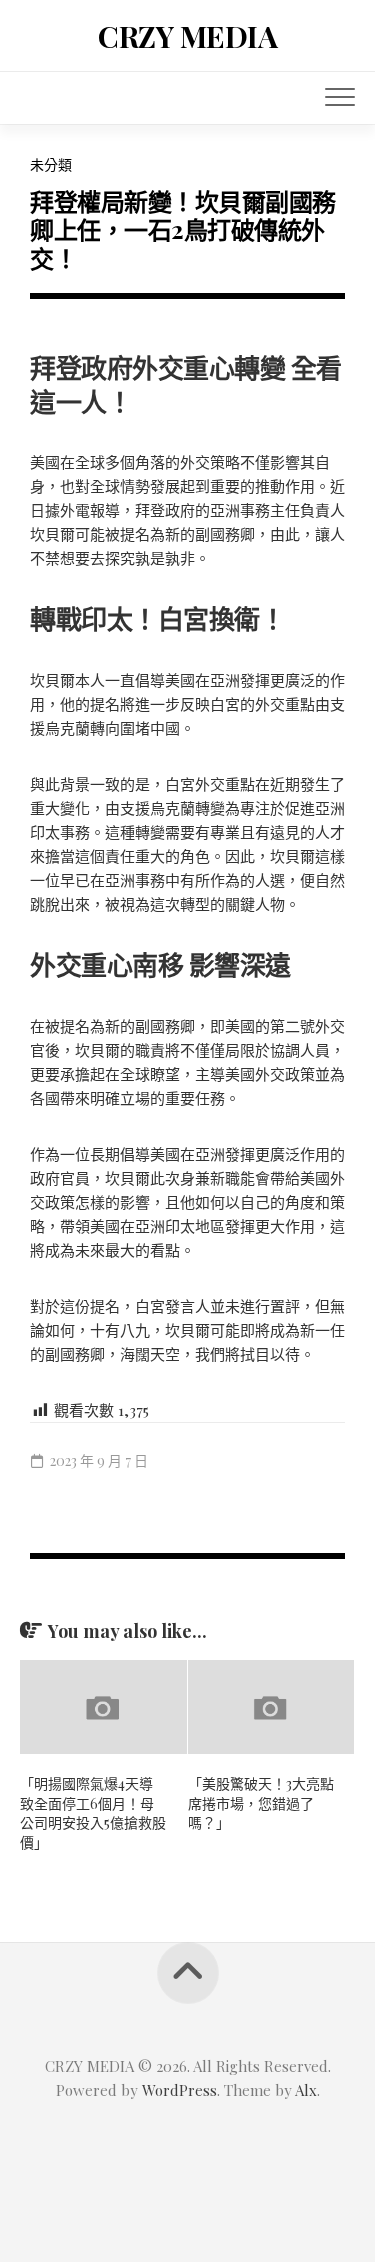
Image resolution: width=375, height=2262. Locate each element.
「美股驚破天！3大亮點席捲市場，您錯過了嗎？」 (261, 1803)
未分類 (51, 164)
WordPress (179, 2090)
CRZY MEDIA (187, 36)
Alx (306, 2090)
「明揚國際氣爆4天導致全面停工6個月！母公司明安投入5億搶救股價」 (93, 1813)
